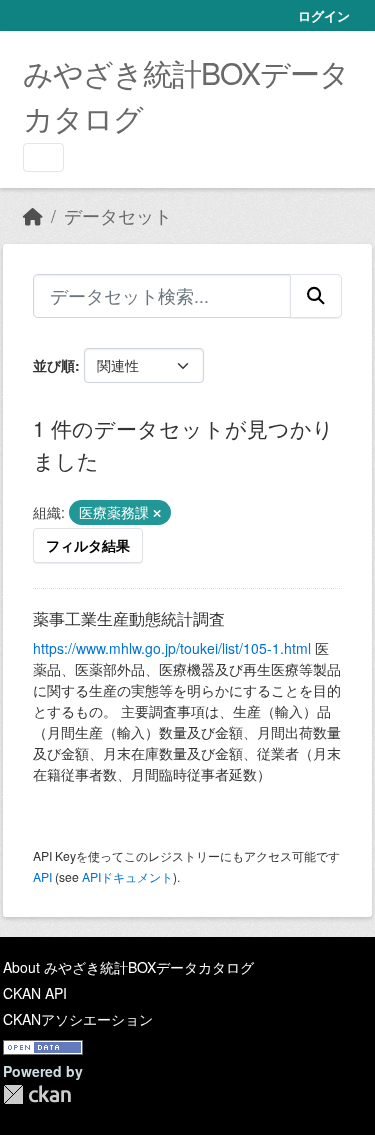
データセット (118, 215)
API (42, 876)
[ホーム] (33, 215)
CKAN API (35, 993)
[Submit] (316, 296)
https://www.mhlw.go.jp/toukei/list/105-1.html (172, 648)
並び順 (54, 365)
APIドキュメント (127, 876)
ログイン (324, 15)
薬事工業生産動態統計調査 (129, 618)
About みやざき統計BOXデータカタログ (128, 967)
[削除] (157, 513)
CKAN (37, 1094)
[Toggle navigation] (43, 157)
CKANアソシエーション (78, 1019)
